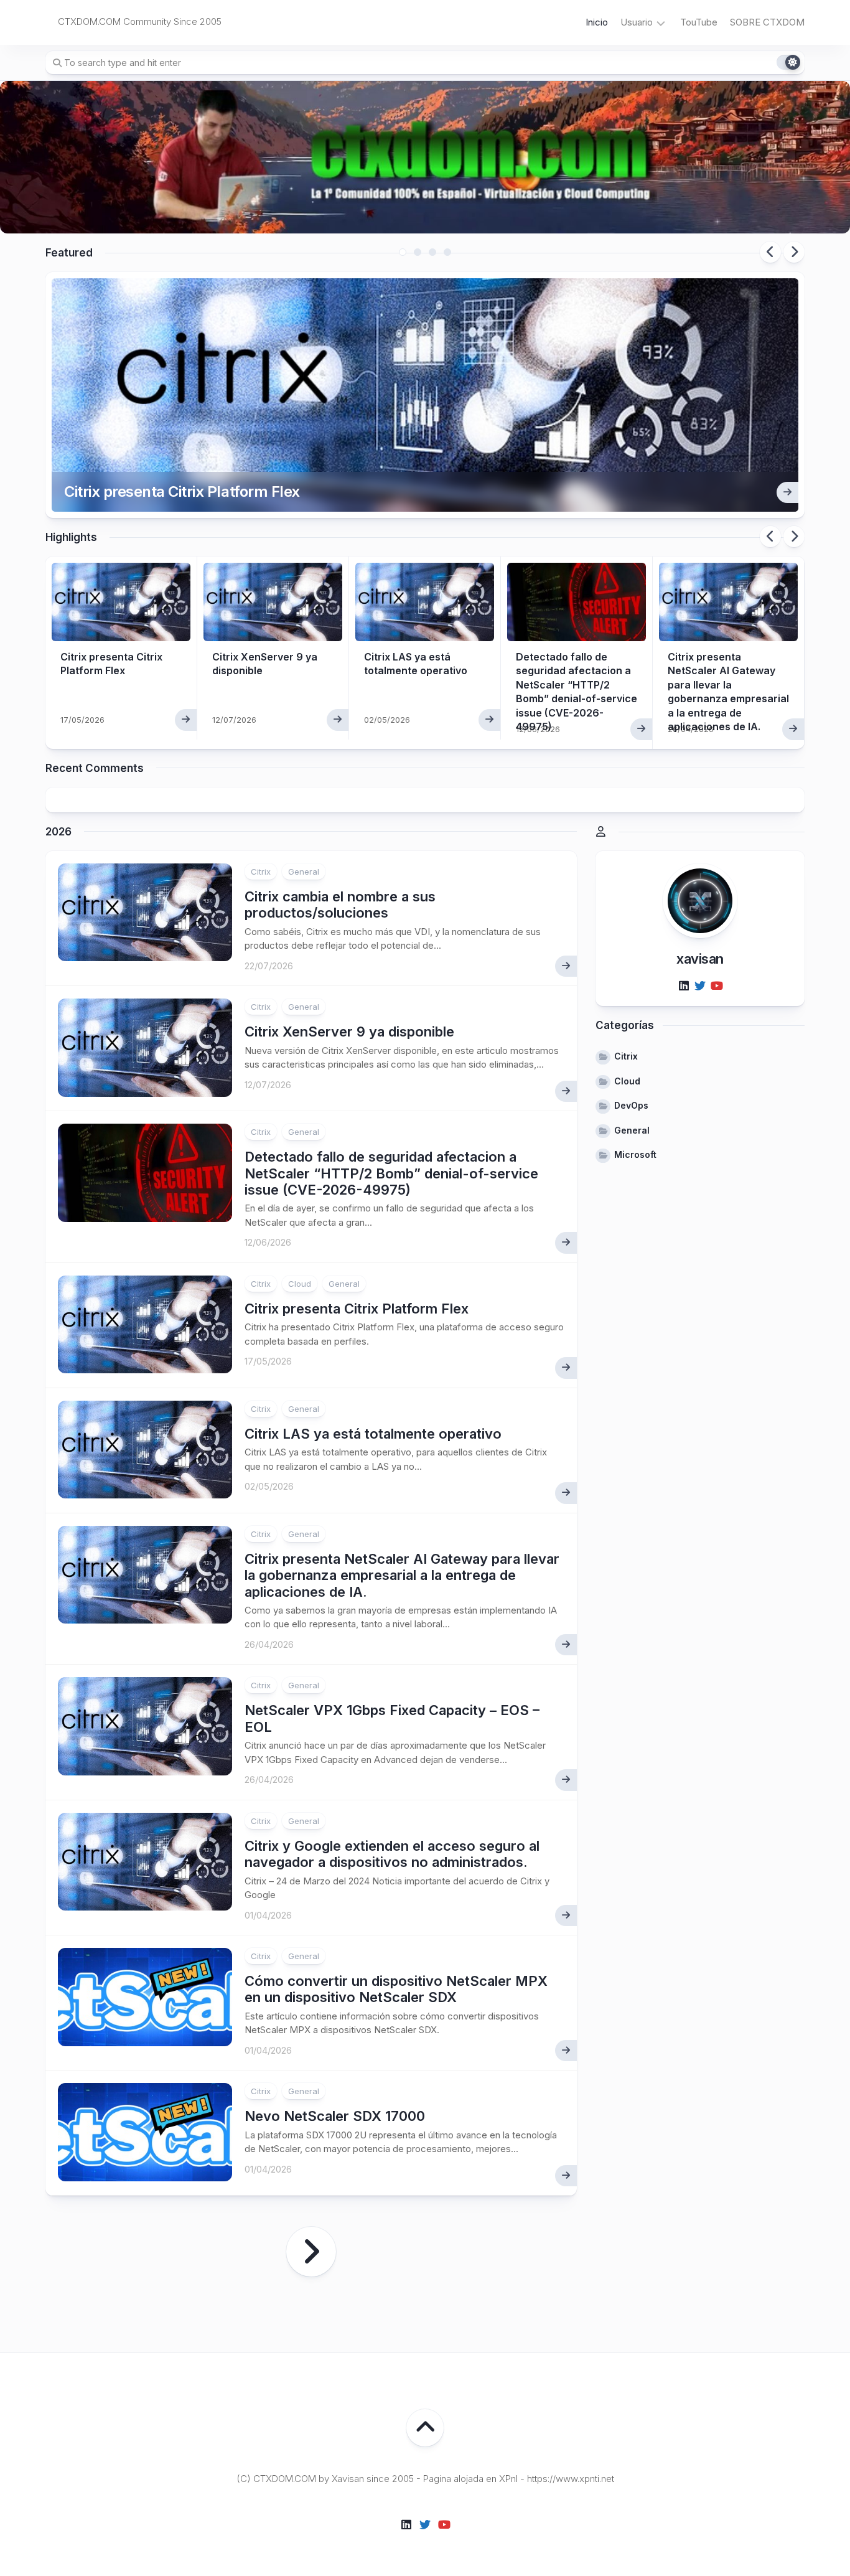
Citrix (261, 872)
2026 (58, 832)
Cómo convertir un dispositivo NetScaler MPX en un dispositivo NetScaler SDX (396, 1989)
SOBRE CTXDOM (767, 22)
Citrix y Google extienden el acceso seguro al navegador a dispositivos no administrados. (392, 1854)
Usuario (637, 22)
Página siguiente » (311, 2252)
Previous (770, 252)
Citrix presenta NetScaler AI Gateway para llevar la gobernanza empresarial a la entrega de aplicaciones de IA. (402, 1575)
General (304, 872)
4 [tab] (447, 252)
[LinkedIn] (684, 985)
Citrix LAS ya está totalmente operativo (373, 1434)
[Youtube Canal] (716, 985)
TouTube (699, 22)
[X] (700, 985)
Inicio (597, 22)
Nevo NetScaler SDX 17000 (335, 2116)
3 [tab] (432, 252)
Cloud (300, 1284)
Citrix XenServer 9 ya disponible (349, 1032)
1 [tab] (403, 252)
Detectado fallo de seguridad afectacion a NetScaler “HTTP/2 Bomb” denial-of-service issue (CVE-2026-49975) (391, 1173)
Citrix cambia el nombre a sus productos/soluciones (340, 905)
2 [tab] (418, 252)
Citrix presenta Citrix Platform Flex (182, 491)
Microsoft (635, 1154)
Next (794, 252)
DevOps (631, 1105)
